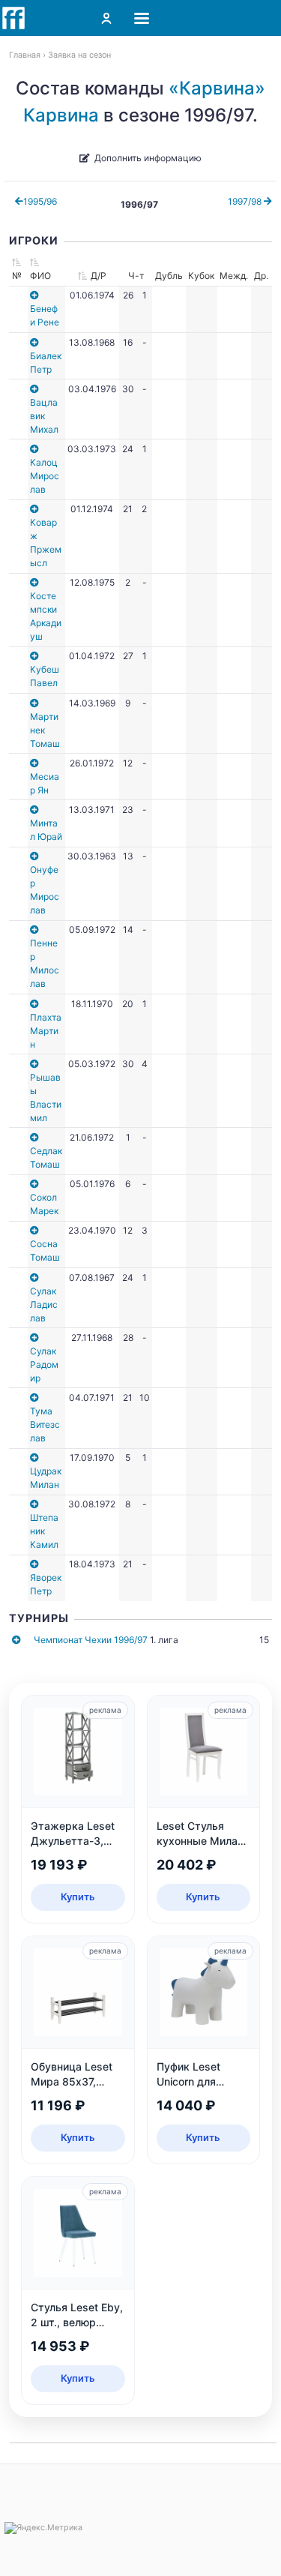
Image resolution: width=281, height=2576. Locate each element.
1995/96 (40, 201)
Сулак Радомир (44, 1364)
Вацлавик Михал (44, 416)
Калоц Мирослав (45, 476)
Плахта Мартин (46, 1031)
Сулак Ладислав (44, 1304)
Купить (78, 1897)
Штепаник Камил (44, 1531)
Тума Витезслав (45, 1424)
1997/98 (246, 201)
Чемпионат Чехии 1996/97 (91, 1640)
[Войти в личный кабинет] (106, 18)
